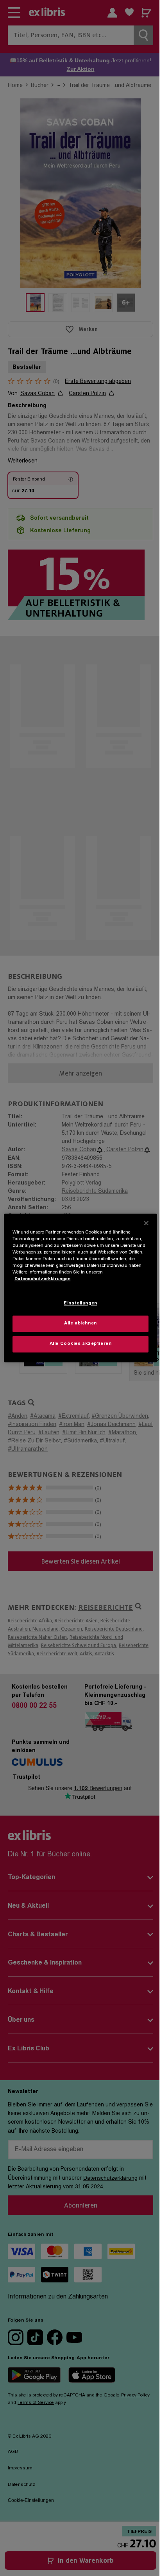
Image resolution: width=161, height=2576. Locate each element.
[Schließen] (146, 1223)
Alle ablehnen (80, 1324)
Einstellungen (80, 1304)
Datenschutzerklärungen (42, 1280)
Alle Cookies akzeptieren (81, 1344)
